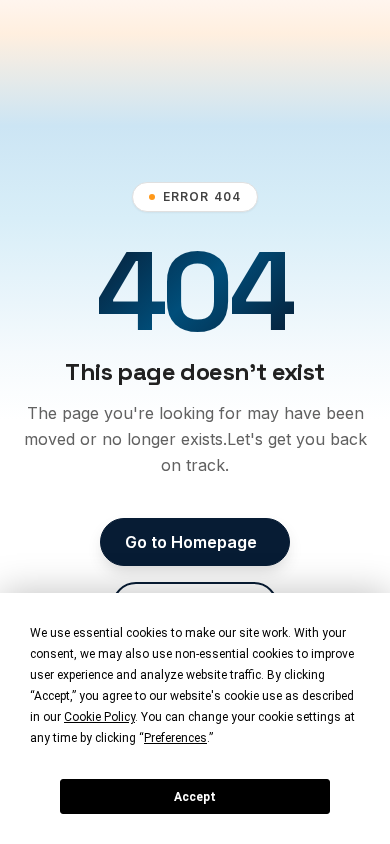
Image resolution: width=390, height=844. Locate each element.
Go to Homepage (191, 542)
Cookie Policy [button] (99, 717)
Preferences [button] (175, 738)
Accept (195, 797)
